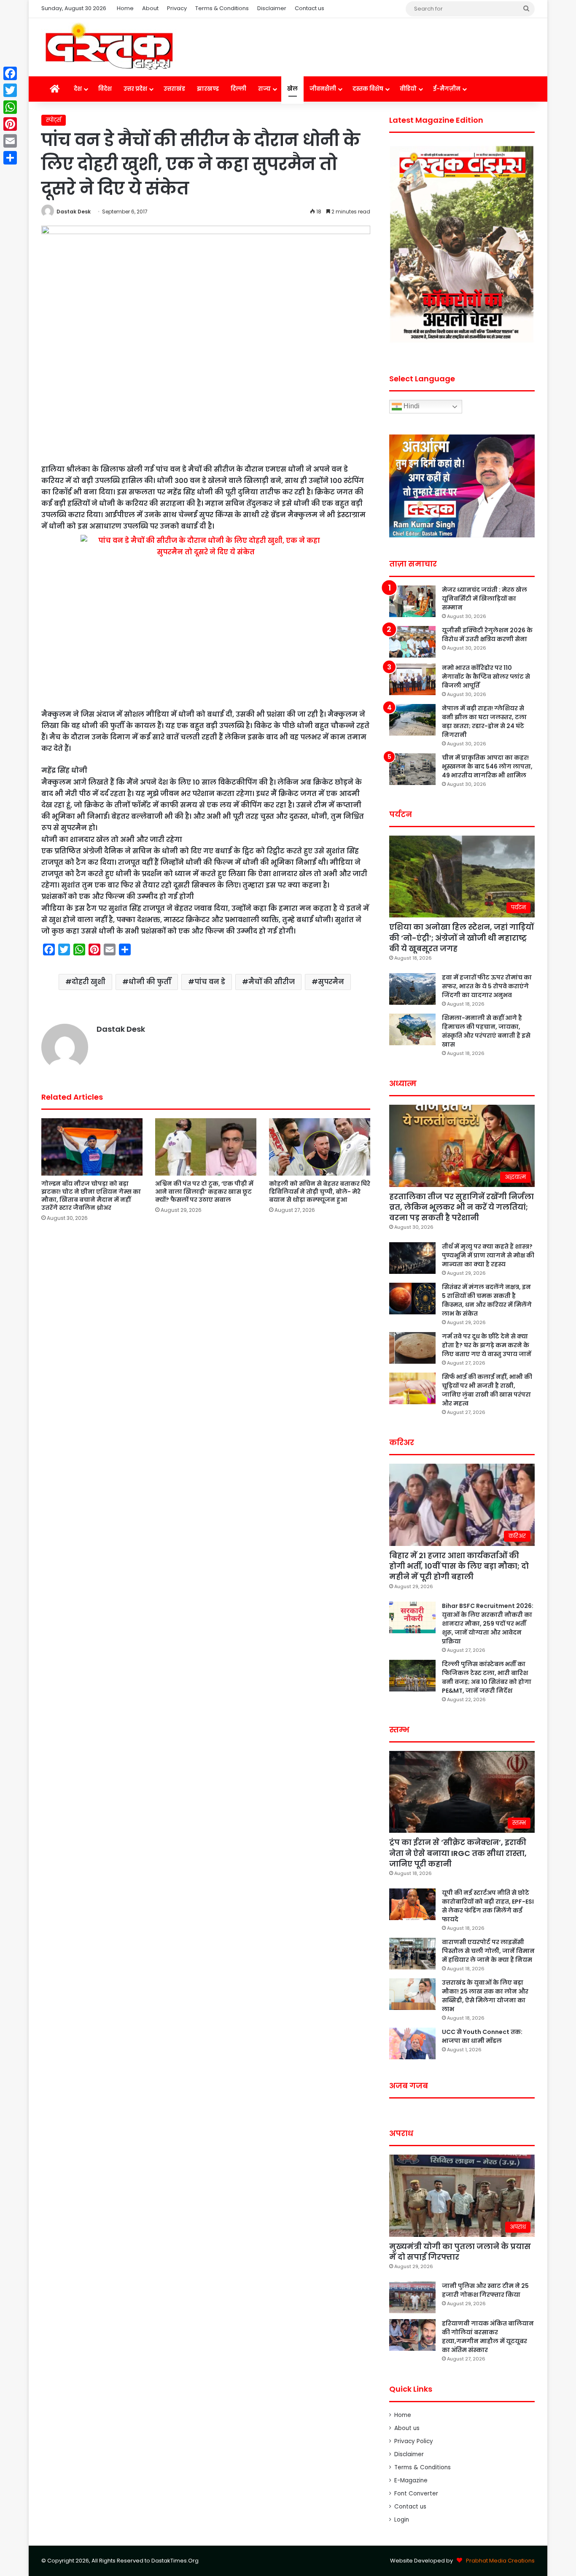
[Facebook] (10, 73)
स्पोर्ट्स (54, 120)
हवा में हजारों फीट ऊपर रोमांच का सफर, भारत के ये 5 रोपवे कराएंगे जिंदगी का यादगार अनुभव (487, 986)
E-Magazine (411, 2480)
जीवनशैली (323, 89)
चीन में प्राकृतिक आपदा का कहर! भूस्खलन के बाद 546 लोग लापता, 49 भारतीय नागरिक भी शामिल (487, 766)
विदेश (105, 89)
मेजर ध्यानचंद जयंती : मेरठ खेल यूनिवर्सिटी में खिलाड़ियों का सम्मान (484, 599)
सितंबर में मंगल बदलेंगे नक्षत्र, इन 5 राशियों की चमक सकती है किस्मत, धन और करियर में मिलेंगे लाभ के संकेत (487, 1300)
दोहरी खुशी (89, 982)
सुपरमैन (331, 982)
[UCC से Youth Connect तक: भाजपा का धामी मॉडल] (412, 2043)
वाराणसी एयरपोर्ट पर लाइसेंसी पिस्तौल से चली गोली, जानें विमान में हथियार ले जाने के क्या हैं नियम (488, 1951)
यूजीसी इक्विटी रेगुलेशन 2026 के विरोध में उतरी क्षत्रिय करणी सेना (487, 635)
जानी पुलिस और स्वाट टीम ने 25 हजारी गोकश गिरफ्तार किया (485, 2290)
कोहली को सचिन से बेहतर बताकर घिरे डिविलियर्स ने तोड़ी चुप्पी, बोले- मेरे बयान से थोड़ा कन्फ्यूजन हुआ (320, 1192)
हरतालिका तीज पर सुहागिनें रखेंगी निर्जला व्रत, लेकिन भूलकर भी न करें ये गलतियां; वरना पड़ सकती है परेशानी (462, 1207)
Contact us (310, 8)
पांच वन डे (210, 982)
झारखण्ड (208, 89)
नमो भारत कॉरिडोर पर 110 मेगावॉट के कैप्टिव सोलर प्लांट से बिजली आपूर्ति (486, 677)
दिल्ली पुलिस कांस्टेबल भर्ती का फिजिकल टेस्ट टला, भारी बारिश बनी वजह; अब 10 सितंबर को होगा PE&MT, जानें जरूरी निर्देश (487, 1677)
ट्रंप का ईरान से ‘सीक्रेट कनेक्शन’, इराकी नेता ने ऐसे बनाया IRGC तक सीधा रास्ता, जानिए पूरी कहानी (458, 1853)
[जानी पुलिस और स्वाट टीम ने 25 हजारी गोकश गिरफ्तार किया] (412, 2297)
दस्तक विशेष (368, 89)
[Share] (10, 158)
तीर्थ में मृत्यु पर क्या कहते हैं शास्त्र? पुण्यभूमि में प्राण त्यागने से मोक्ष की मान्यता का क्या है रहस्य (488, 1255)
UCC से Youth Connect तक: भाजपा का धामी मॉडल (482, 2036)
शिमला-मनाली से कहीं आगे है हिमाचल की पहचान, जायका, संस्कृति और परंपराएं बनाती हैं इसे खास (486, 1031)
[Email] (10, 141)
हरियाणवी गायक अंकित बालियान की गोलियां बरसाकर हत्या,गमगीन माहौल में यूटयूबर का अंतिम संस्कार (488, 2337)
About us (407, 2428)
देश (78, 89)
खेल (292, 89)
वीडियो (408, 89)
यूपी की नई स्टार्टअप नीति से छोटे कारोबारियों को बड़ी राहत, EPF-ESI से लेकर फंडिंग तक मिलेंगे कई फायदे (488, 1906)
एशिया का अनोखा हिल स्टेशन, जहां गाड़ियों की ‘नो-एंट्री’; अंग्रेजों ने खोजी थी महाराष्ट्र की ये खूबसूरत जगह (462, 937)
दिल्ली (238, 89)
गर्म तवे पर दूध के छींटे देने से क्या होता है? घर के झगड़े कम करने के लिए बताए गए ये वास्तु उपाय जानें (487, 1345)
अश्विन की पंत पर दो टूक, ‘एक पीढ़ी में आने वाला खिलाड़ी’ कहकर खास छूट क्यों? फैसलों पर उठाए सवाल (204, 1192)
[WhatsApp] (10, 107)
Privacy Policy (414, 2441)
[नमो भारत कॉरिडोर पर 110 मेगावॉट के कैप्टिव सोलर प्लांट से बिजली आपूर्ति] (412, 679)
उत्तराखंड (174, 89)
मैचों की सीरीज (272, 982)
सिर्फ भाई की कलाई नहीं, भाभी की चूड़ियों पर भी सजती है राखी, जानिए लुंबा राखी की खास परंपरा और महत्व (487, 1390)
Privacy (177, 8)
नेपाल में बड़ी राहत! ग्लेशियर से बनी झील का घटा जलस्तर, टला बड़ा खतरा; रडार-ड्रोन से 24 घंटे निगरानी (484, 722)
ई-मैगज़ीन (447, 89)
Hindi (411, 406)
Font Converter (416, 2494)
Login (402, 2520)
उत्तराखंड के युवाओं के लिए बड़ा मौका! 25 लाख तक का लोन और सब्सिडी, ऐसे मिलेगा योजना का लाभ (485, 1996)
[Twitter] (10, 90)
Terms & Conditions (222, 8)
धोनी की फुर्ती (150, 982)
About (150, 8)
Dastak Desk (74, 212)
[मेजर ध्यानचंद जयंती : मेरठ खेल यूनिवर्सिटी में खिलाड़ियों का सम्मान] (412, 601)
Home (125, 8)
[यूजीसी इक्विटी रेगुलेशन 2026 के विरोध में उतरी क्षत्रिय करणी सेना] (412, 642)
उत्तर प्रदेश (135, 89)
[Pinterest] (10, 124)
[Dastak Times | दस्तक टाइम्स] (109, 47)
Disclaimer (272, 8)
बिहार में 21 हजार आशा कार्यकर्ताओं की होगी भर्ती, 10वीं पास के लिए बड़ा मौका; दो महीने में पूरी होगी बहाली (459, 1566)
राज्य (264, 89)
